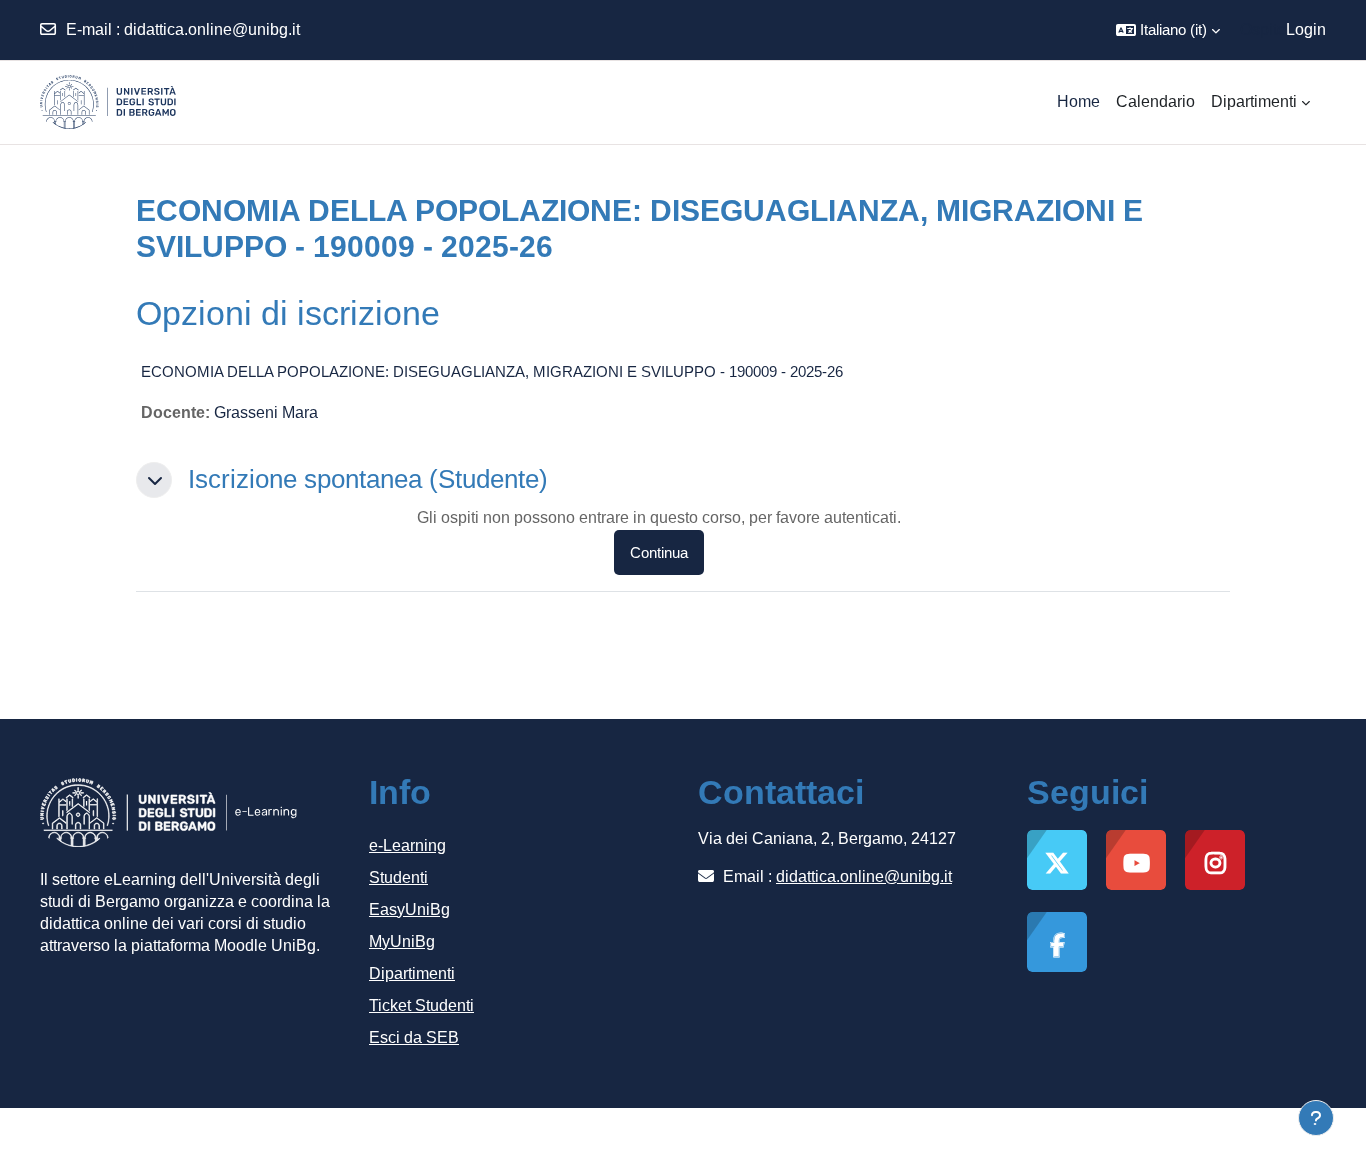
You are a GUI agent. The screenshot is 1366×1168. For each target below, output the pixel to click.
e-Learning (407, 845)
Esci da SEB (414, 1037)
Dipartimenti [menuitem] (1254, 101)
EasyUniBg (409, 909)
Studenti (398, 877)
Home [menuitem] (1078, 101)
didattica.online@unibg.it (212, 29)
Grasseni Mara (266, 412)
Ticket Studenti (421, 1005)
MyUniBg (402, 941)
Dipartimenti (412, 973)
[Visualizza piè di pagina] (1316, 1118)
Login (1306, 29)
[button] (1168, 30)
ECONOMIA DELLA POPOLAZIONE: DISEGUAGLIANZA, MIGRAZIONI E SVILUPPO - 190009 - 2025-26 (492, 371)
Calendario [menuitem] (1155, 101)
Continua (659, 552)
